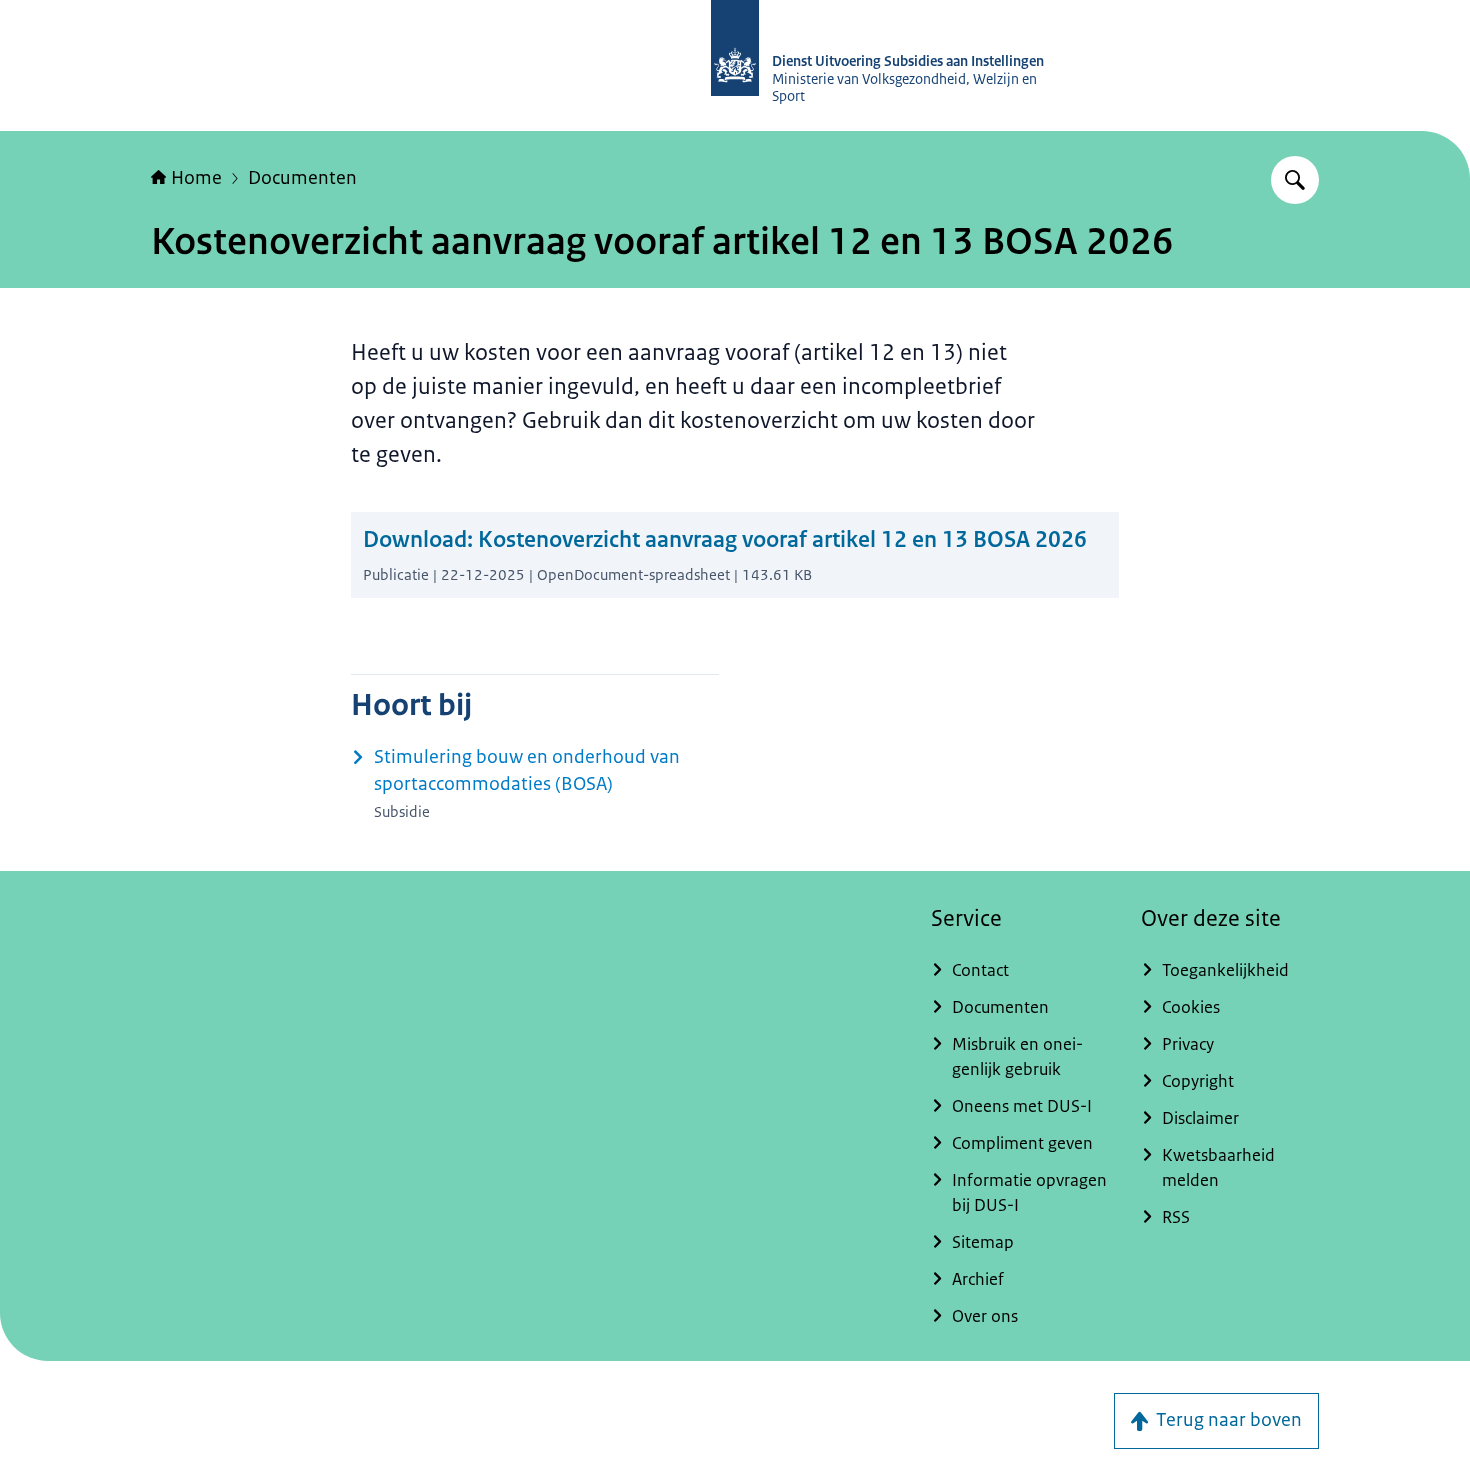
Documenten (302, 178)
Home (196, 178)
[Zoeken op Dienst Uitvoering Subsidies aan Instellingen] (1295, 180)
